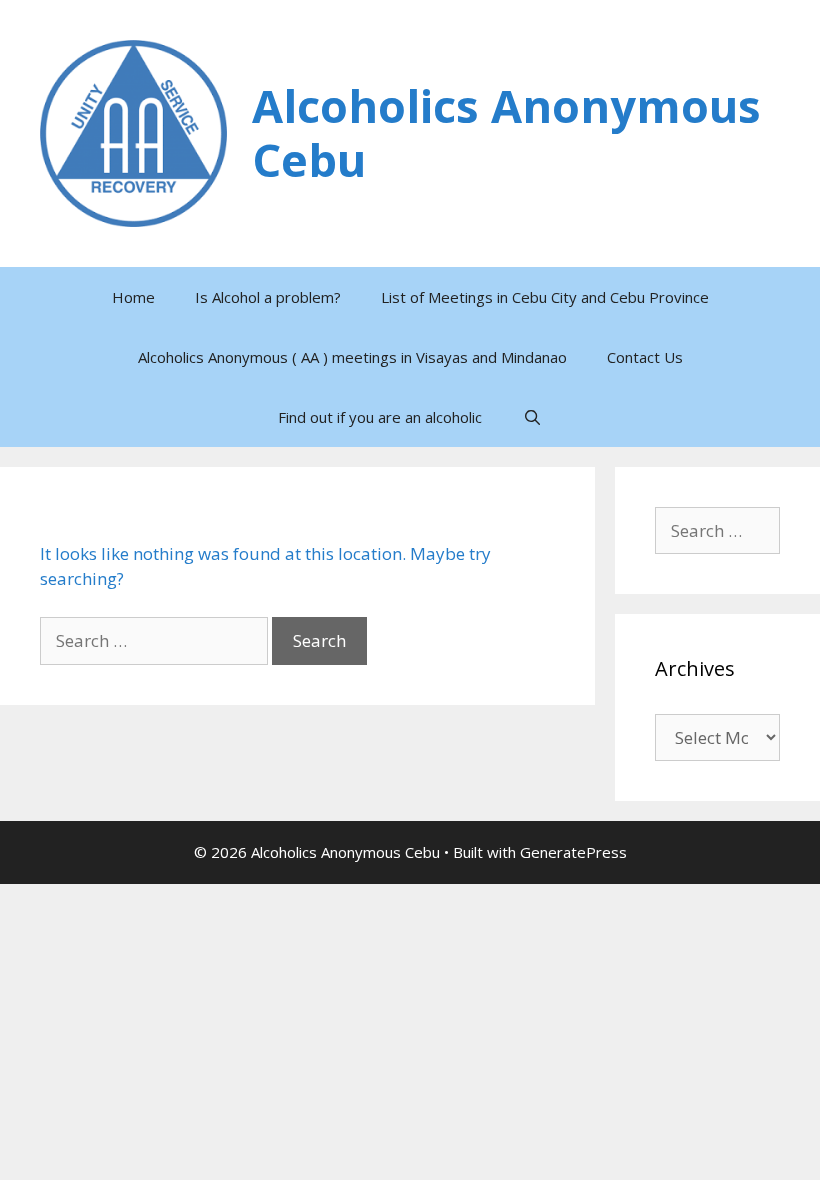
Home (133, 297)
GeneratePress (573, 852)
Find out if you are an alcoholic (380, 417)
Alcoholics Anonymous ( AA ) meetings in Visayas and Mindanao (352, 357)
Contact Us (645, 357)
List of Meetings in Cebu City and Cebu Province (545, 297)
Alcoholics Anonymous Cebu (506, 132)
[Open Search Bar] (531, 417)
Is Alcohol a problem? (268, 297)
